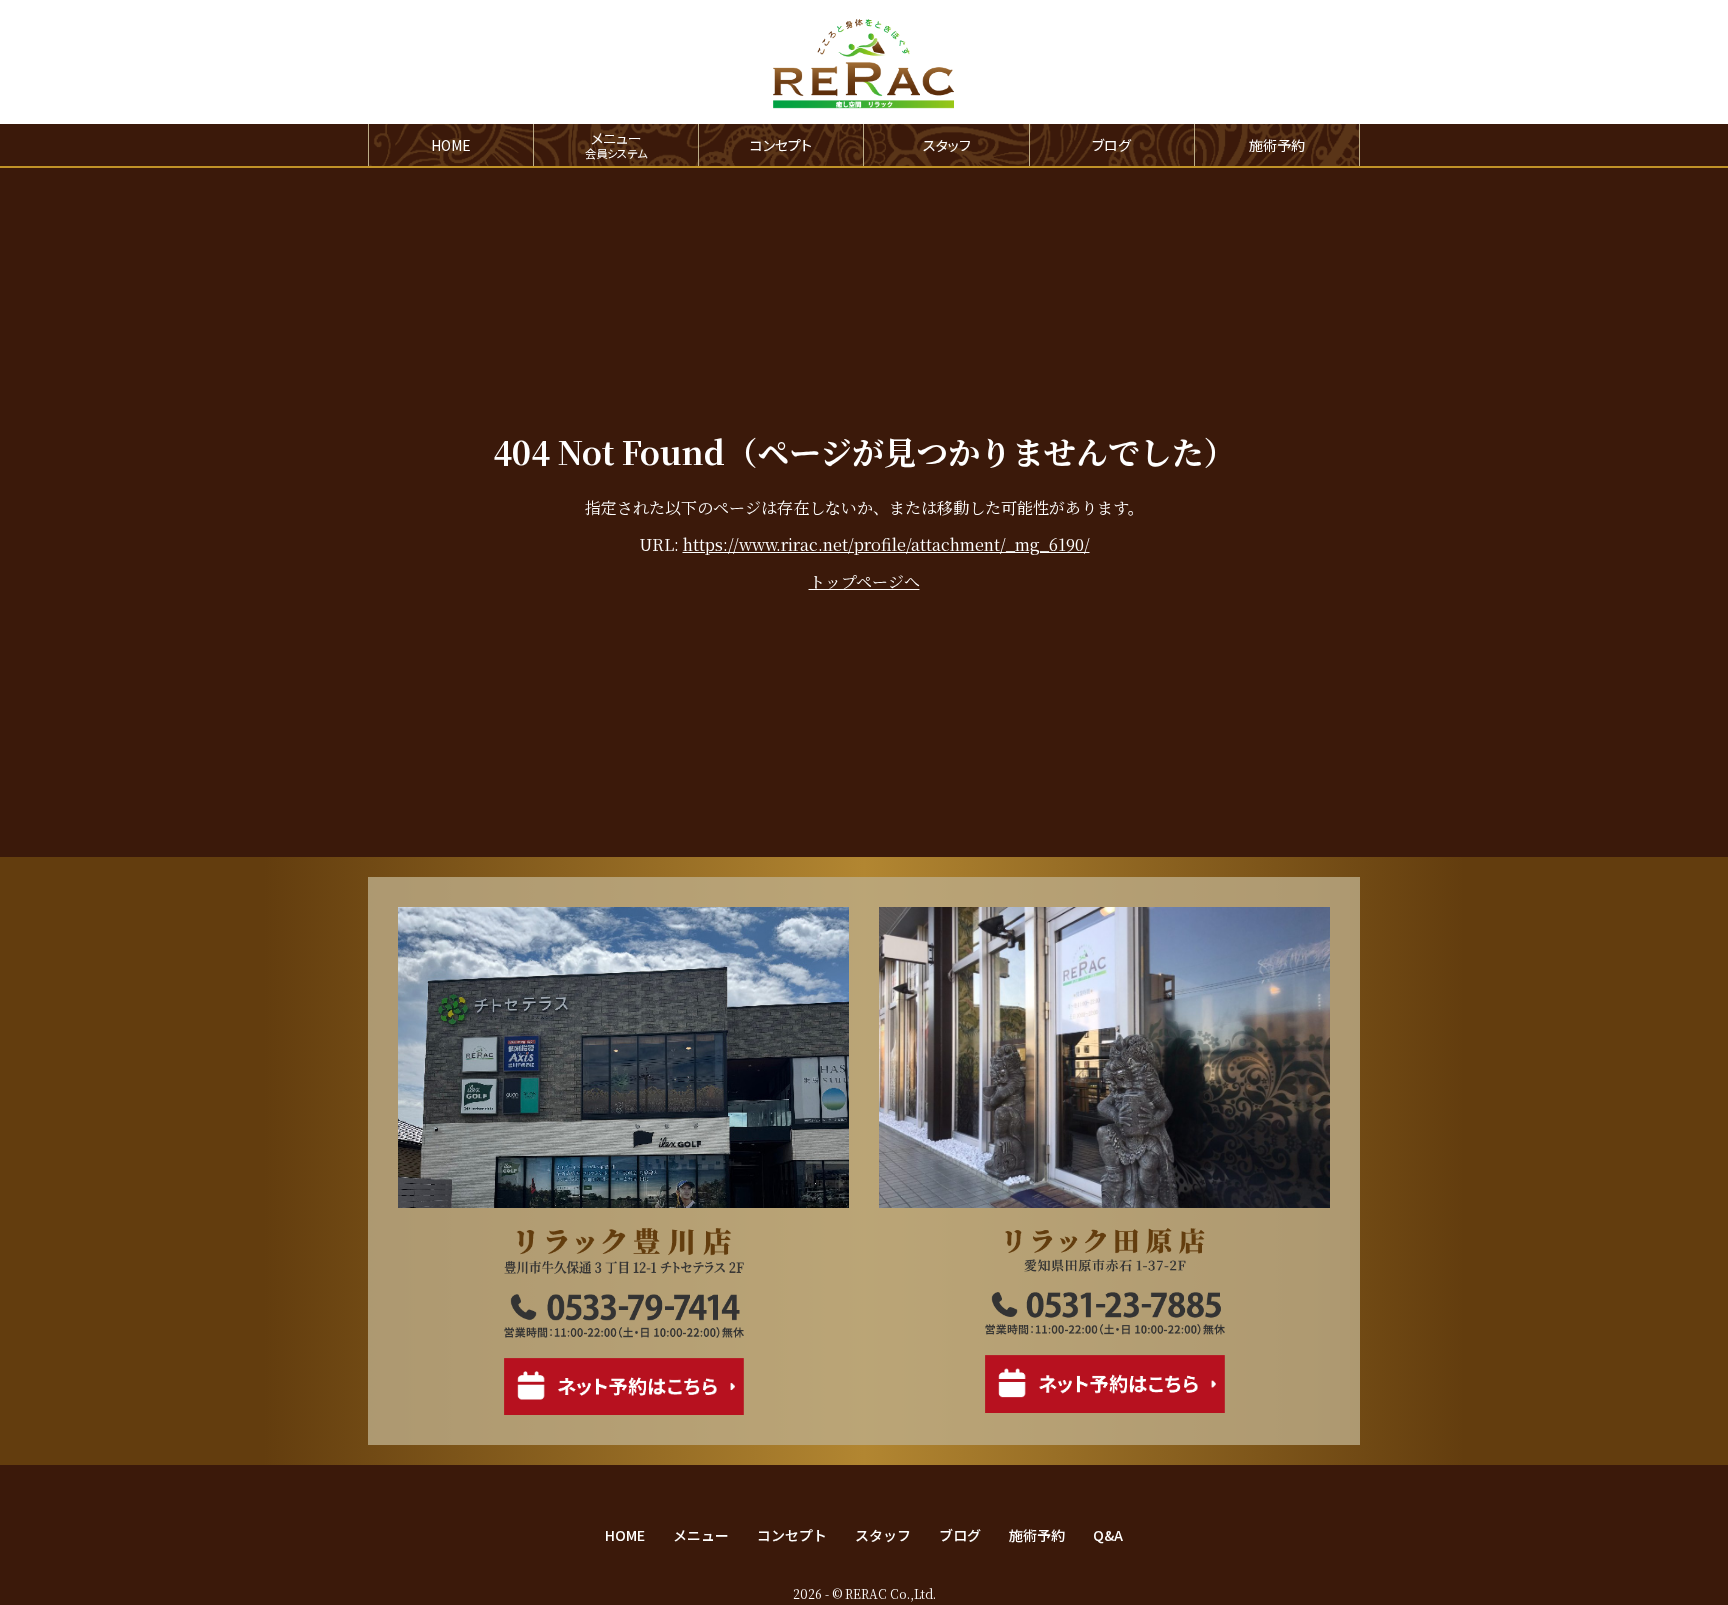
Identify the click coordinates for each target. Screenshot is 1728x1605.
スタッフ (947, 145)
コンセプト (781, 145)
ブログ (1111, 145)
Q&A (1108, 1535)
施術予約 (1277, 145)
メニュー (701, 1535)
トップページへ (864, 581)
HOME (451, 145)
